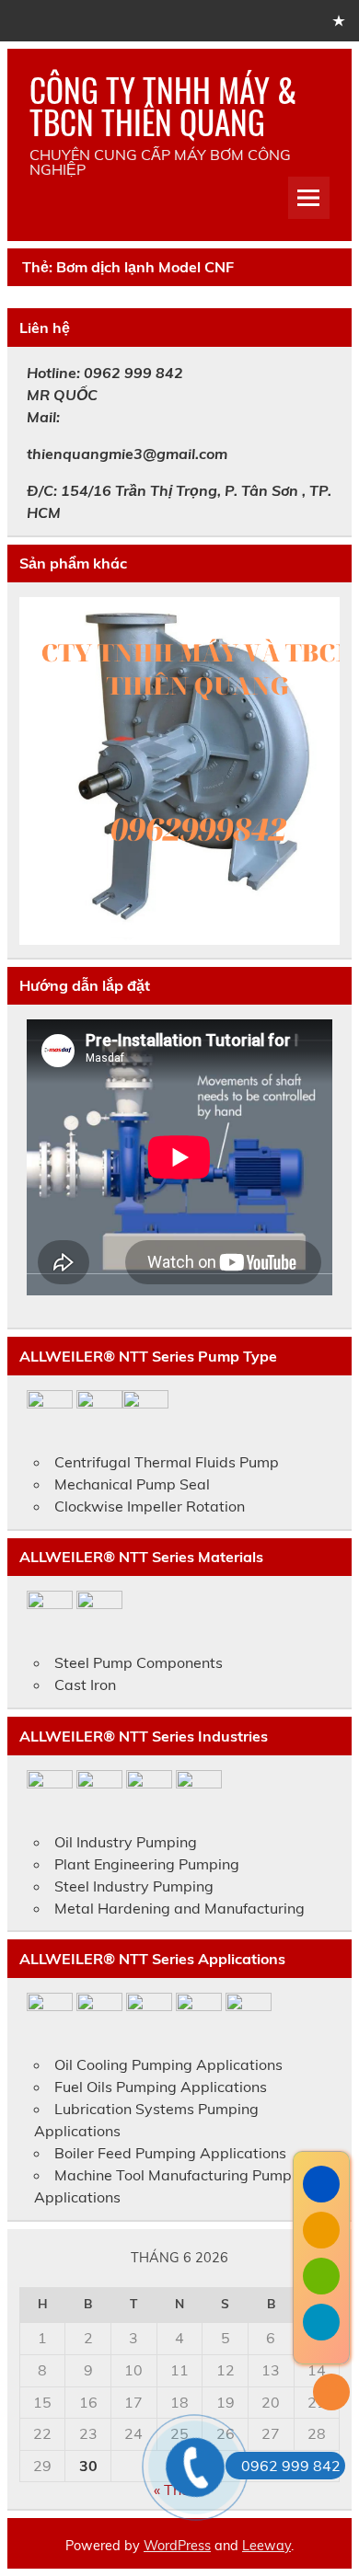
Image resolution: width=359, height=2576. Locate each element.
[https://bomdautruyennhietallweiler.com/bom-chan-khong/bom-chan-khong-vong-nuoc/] (179, 770)
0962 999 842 (291, 2466)
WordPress (177, 2546)
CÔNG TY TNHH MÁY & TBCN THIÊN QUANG (163, 105)
